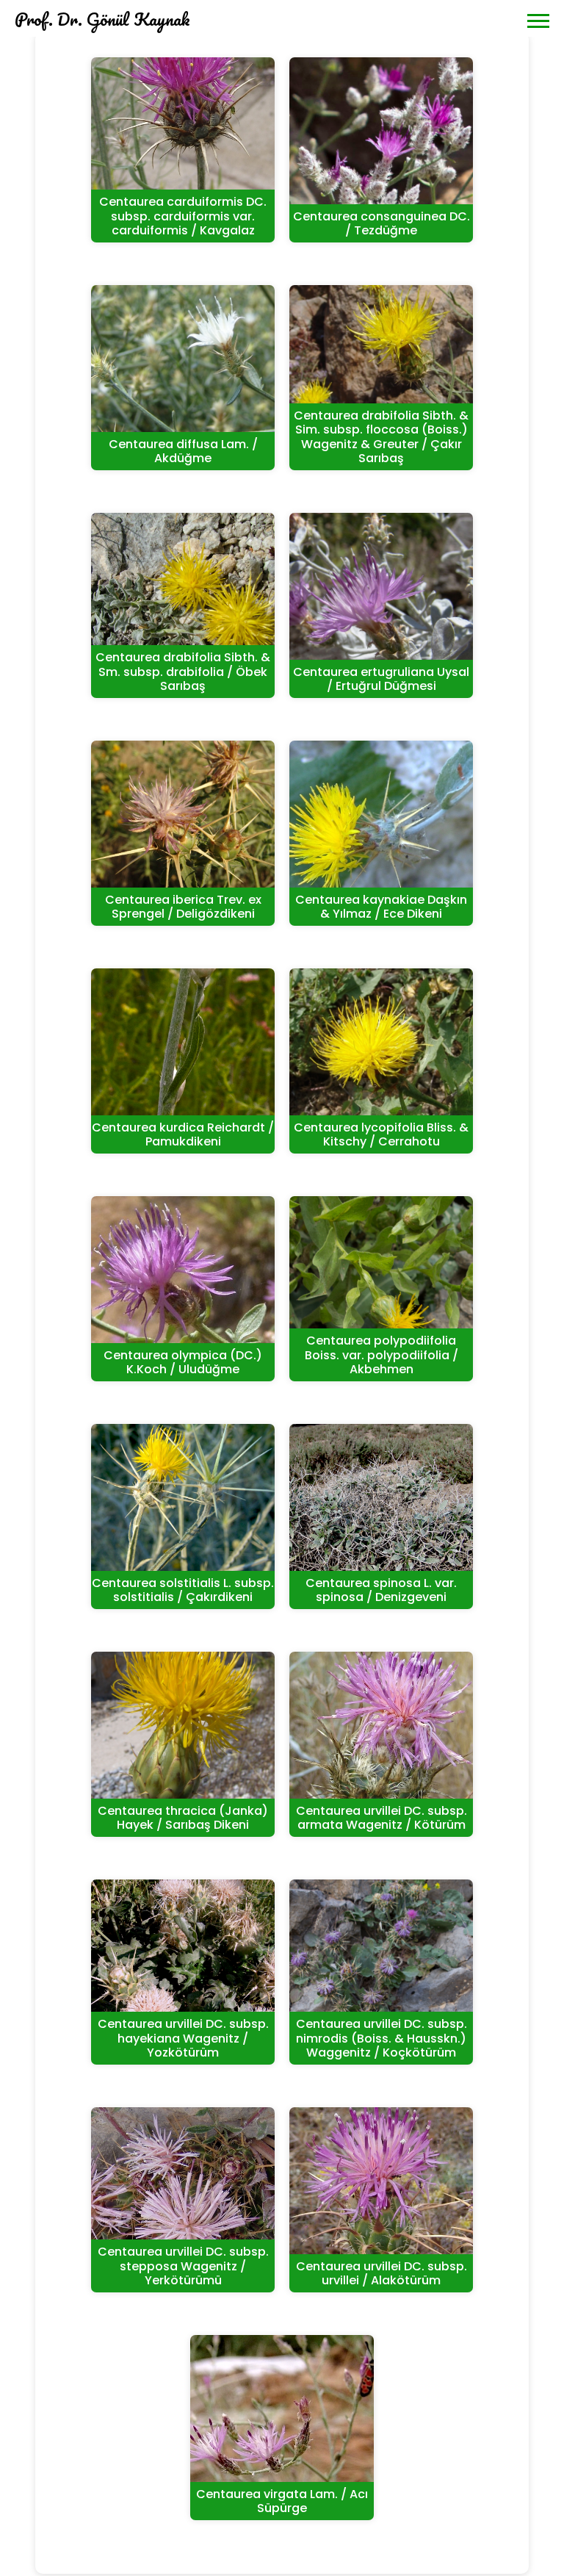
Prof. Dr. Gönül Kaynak (102, 19)
